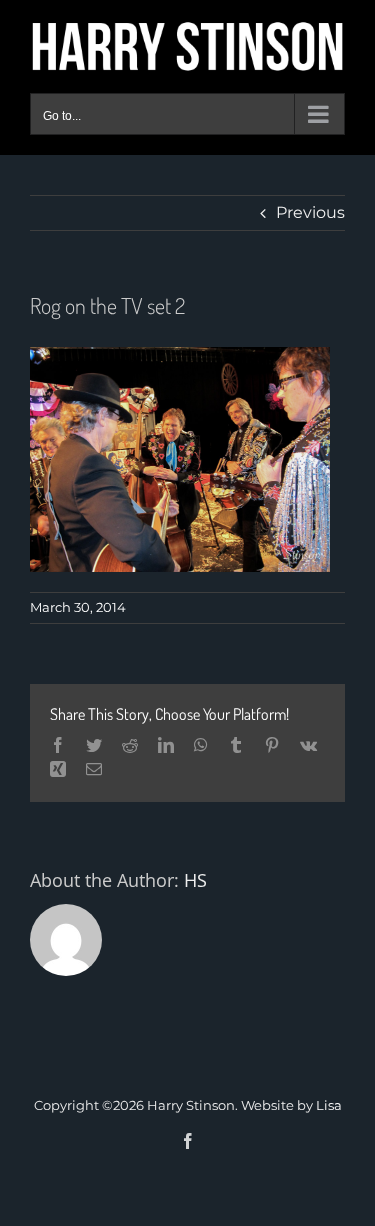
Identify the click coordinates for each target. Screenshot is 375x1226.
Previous (310, 212)
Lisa (329, 1105)
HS (195, 880)
